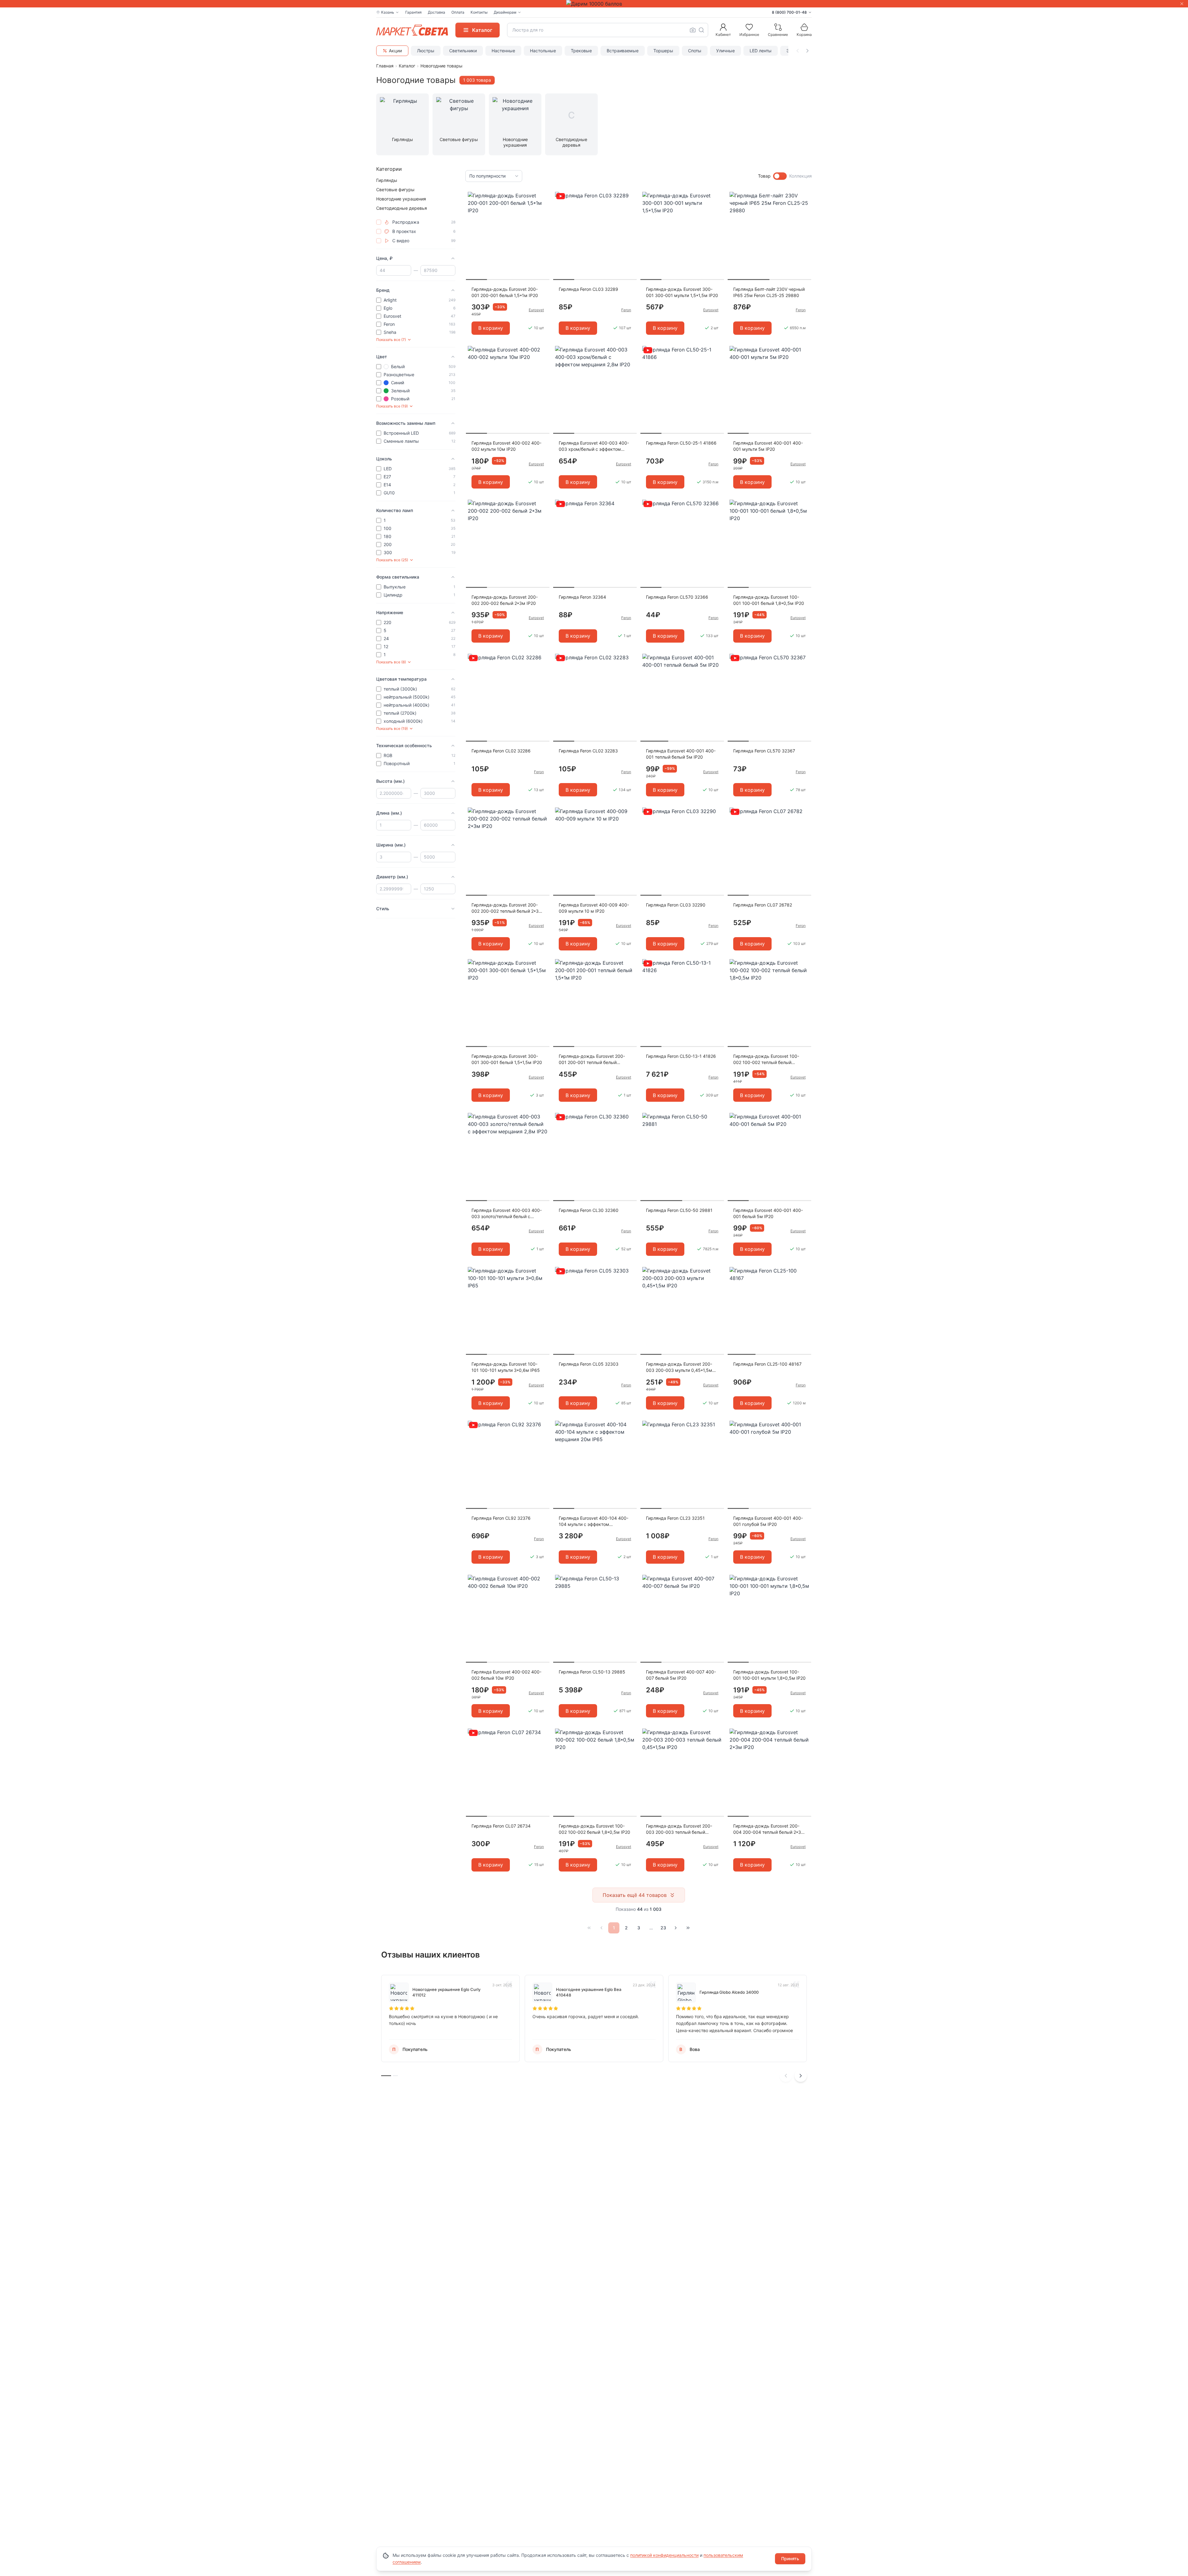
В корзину (491, 328)
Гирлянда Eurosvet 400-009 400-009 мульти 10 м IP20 (594, 908)
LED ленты (761, 51)
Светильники (463, 51)
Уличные (725, 51)
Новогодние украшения (401, 199)
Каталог (407, 66)
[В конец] (688, 1928)
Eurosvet (536, 310)
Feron (626, 310)
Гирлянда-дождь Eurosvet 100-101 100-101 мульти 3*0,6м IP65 (506, 1367)
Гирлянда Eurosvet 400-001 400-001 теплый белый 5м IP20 (681, 754)
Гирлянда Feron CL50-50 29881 (679, 1210)
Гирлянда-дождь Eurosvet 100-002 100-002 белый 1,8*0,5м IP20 (594, 1829)
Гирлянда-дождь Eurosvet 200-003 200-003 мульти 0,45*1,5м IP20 (679, 1367)
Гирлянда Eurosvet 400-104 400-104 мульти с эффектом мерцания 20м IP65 (594, 1521)
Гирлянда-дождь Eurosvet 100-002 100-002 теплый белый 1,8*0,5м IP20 (766, 1060)
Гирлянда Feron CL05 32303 (589, 1364)
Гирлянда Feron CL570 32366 (677, 597)
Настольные (543, 51)
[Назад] (601, 1928)
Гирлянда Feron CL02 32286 (501, 751)
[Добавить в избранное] (543, 197)
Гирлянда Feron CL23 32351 (675, 1518)
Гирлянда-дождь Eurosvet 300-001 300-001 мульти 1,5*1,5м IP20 (682, 292)
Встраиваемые (623, 51)
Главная (385, 66)
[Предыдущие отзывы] (786, 2076)
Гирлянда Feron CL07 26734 (501, 1826)
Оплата (458, 12)
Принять (790, 2559)
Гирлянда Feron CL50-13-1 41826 (681, 1056)
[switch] (780, 176)
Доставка (437, 12)
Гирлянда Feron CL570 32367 (764, 751)
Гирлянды (387, 180)
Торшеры (663, 51)
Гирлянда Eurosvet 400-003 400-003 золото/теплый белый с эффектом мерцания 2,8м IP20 (507, 1214)
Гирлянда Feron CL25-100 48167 (767, 1364)
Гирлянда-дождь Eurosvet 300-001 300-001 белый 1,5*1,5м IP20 (507, 1059)
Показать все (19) (392, 406)
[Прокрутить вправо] (807, 51)
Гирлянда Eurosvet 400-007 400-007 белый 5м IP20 (681, 1675)
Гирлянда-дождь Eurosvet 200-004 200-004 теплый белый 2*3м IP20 (769, 1829)
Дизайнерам (505, 12)
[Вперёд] (676, 1928)
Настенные (503, 51)
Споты (695, 51)
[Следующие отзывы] (801, 2076)
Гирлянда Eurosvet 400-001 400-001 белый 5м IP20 (768, 1213)
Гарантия (413, 12)
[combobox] (608, 30)
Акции (395, 51)
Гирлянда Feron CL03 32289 (588, 289)
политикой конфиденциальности (664, 2555)
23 (663, 1928)
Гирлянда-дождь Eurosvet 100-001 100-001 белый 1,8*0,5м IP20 (769, 600)
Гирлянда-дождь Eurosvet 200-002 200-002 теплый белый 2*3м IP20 (507, 908)
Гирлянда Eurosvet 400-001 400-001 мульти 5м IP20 (768, 446)
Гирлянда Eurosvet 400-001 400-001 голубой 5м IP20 (768, 1521)
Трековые (581, 51)
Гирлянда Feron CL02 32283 (588, 751)
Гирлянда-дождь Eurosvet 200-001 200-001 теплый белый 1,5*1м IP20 (592, 1060)
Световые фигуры (395, 190)
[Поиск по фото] (693, 30)
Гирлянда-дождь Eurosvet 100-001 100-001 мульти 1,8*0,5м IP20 (769, 1675)
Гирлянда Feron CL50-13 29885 (592, 1672)
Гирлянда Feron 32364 (582, 597)
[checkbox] (379, 222)
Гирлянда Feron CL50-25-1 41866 (681, 443)
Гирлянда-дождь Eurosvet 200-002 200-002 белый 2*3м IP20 (505, 600)
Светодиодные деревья (402, 208)
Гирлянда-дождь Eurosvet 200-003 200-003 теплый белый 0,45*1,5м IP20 (679, 1829)
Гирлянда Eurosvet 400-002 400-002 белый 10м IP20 (506, 1675)
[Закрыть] (1182, 4)
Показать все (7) (391, 340)
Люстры (426, 51)
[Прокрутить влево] (798, 51)
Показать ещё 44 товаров (635, 1895)
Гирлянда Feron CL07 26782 (763, 905)
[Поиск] (701, 30)
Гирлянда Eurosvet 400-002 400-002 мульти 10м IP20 (506, 446)
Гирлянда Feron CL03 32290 (676, 905)
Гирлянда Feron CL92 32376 (501, 1518)
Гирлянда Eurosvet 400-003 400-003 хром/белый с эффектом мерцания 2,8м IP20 (594, 446)
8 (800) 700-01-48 (789, 12)
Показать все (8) (391, 662)
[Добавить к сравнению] (543, 209)
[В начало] (589, 1928)
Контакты (479, 12)
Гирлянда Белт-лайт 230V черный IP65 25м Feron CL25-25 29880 (769, 292)
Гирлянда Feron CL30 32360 (589, 1210)
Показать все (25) (392, 560)
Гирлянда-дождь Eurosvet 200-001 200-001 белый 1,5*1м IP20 (505, 292)
